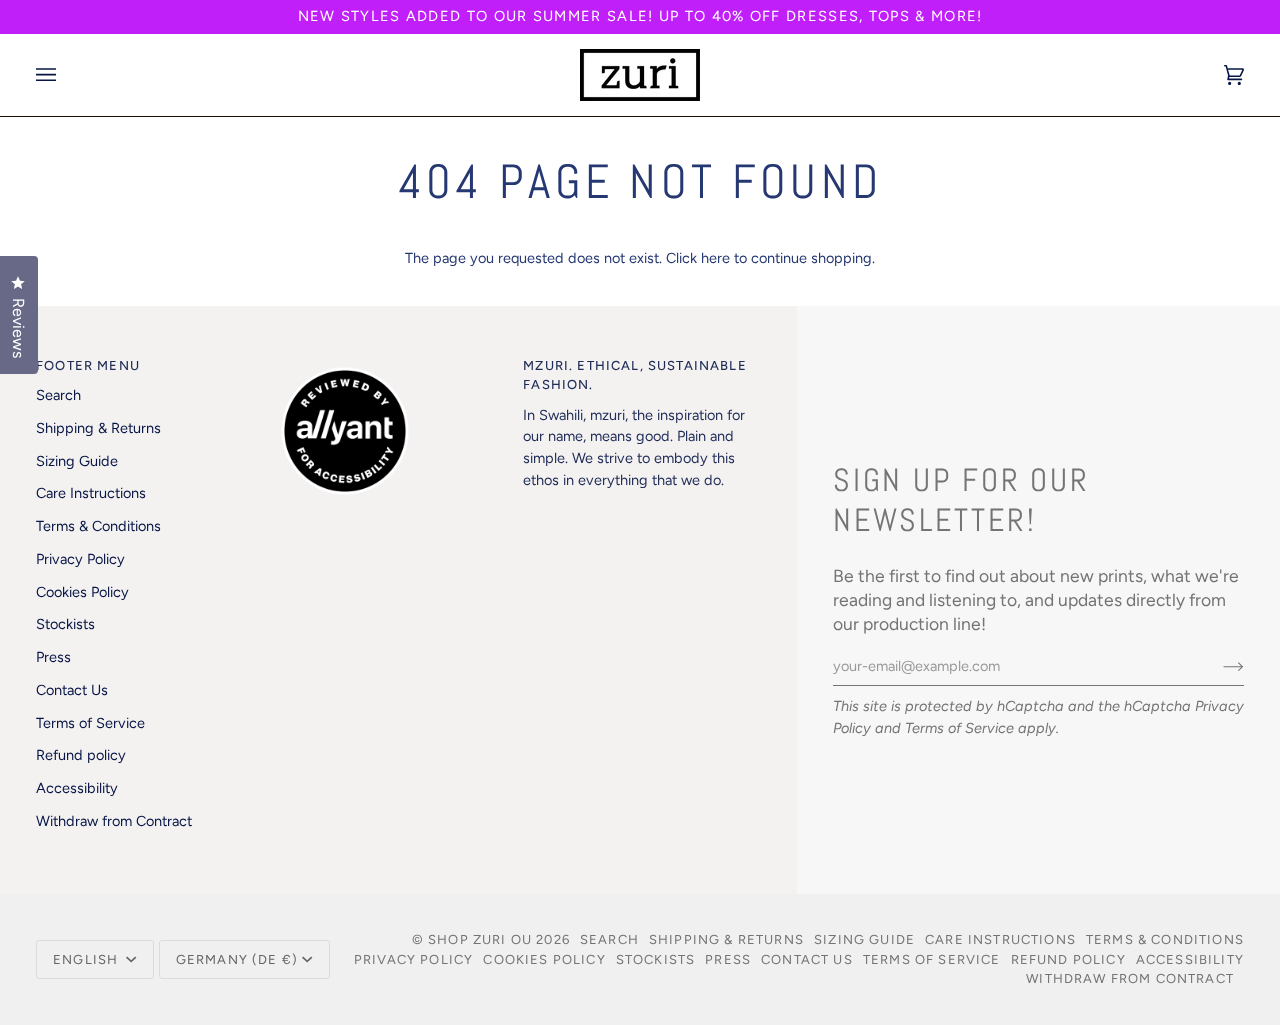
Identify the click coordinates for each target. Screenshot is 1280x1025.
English (87, 959)
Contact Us (72, 690)
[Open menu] (66, 75)
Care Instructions (91, 493)
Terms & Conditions (98, 526)
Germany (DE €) (237, 959)
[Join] (1217, 666)
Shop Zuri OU (480, 939)
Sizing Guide (77, 461)
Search (58, 395)
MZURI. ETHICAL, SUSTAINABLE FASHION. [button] (635, 375)
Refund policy (81, 755)
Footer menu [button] (88, 365)
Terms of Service (959, 728)
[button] (392, 361)
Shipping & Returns (98, 428)
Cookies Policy (82, 592)
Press (53, 657)
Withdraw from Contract (114, 821)
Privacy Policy (80, 559)
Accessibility (77, 788)
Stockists (65, 624)
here (715, 258)
